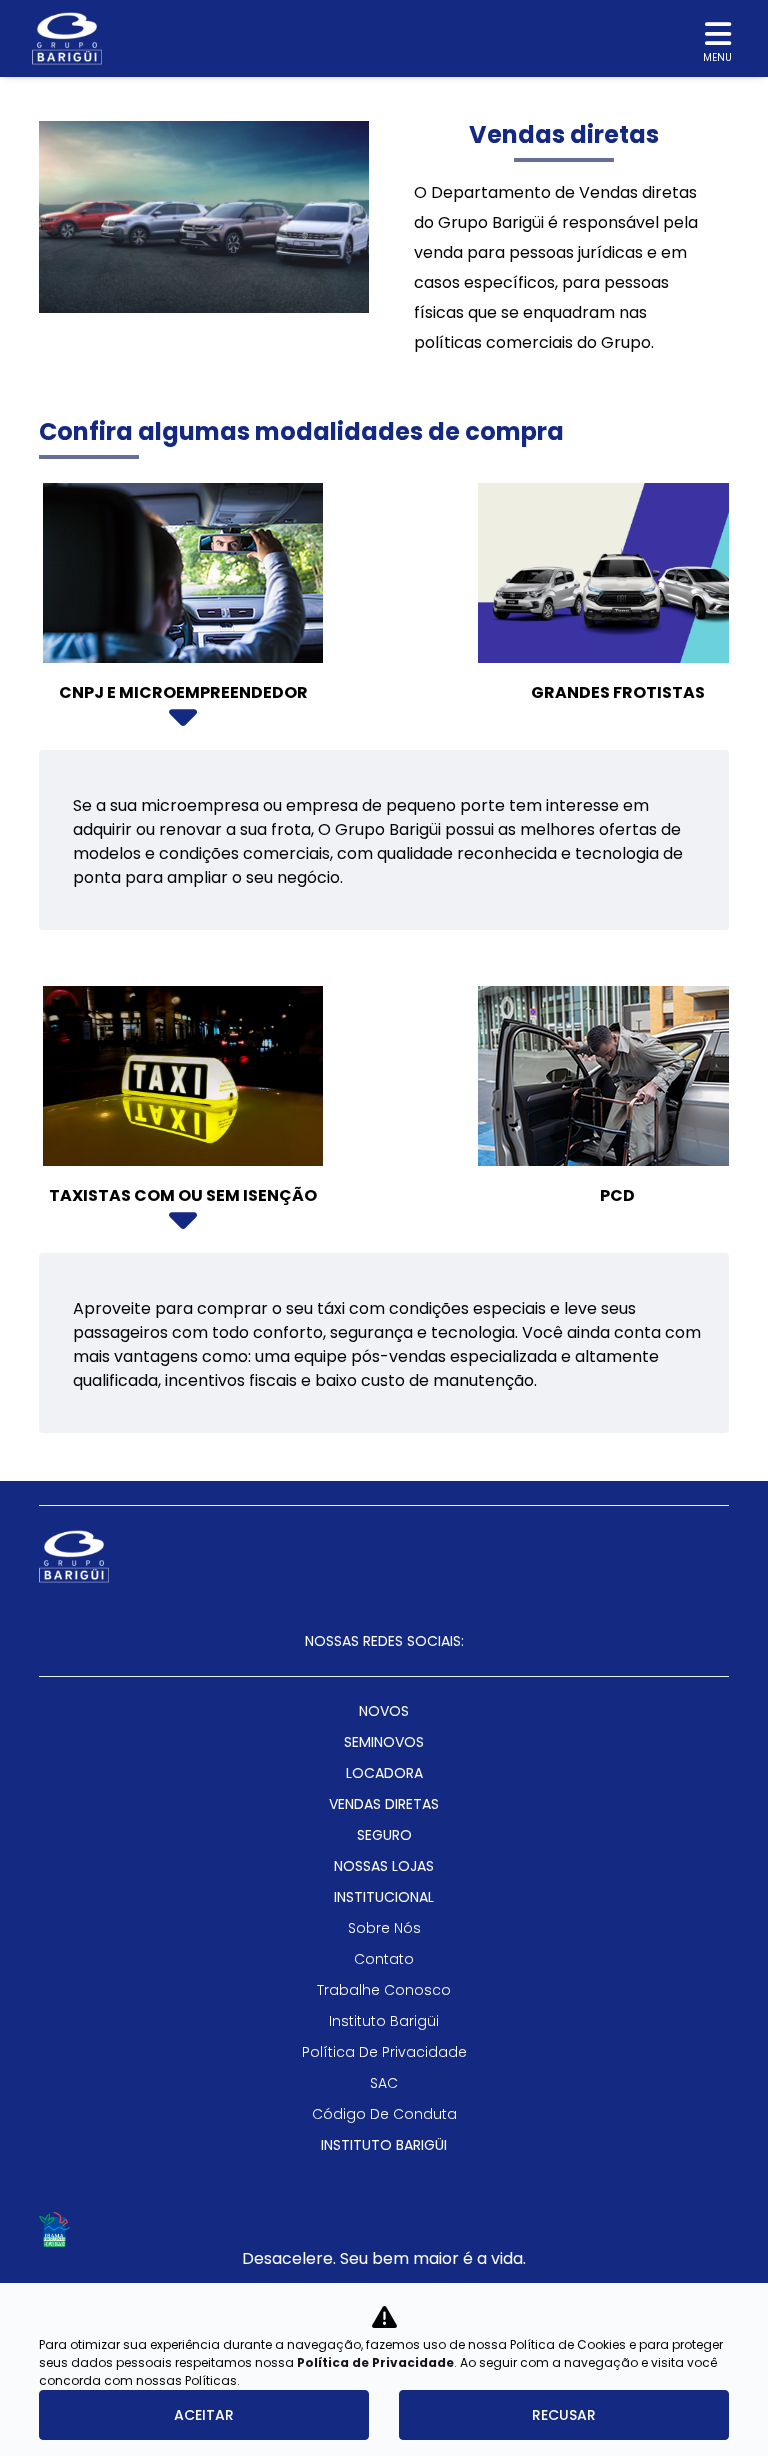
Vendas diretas (384, 1804)
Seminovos (384, 1742)
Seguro (384, 1835)
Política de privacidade (384, 2052)
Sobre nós (384, 1928)
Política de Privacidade (375, 2362)
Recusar (564, 2415)
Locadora (384, 1773)
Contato (384, 1959)
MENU (717, 57)
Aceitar (204, 2415)
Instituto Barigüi (384, 2021)
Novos (384, 1711)
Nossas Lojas (384, 1866)
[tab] (183, 612)
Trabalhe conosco (384, 1990)
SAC (384, 2083)
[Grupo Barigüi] (67, 38)
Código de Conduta (384, 2114)
